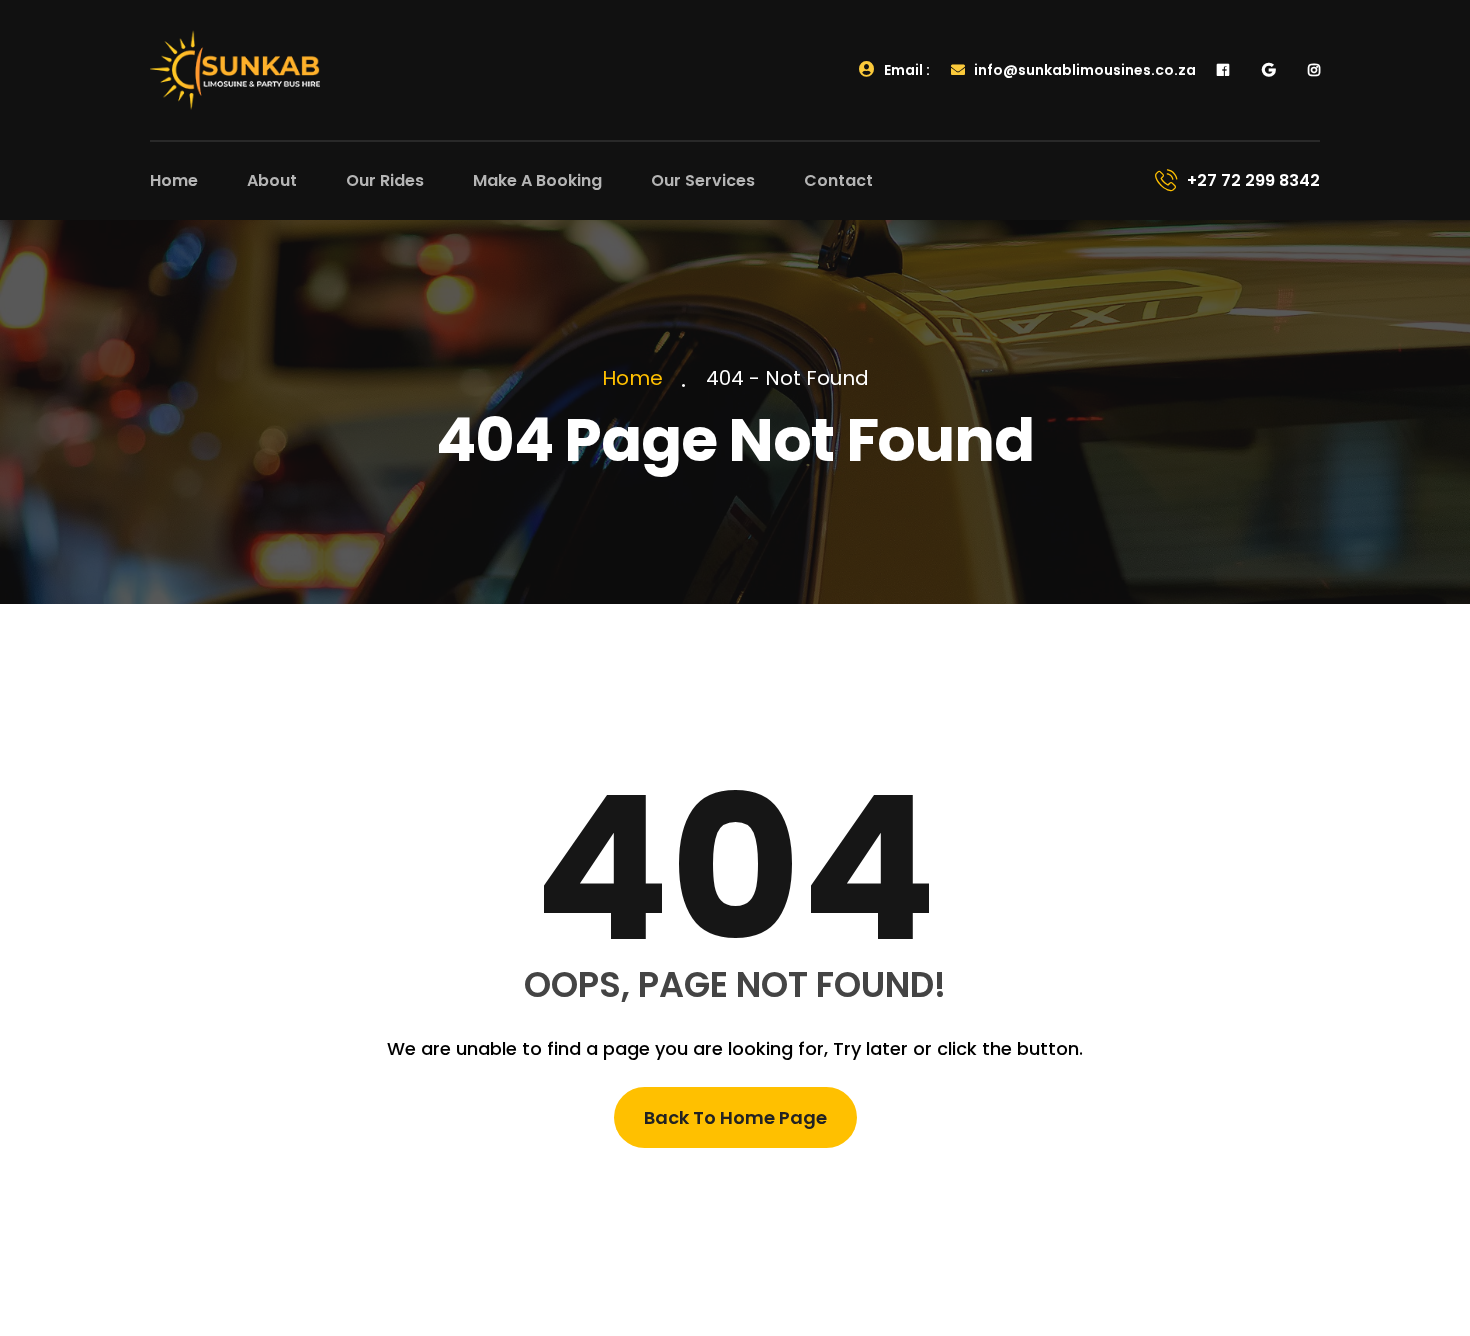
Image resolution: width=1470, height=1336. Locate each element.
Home (174, 180)
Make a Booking (537, 180)
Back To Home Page (735, 1117)
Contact (838, 180)
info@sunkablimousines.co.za (1083, 70)
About (272, 180)
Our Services (703, 180)
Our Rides (385, 180)
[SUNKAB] (235, 68)
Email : (905, 70)
